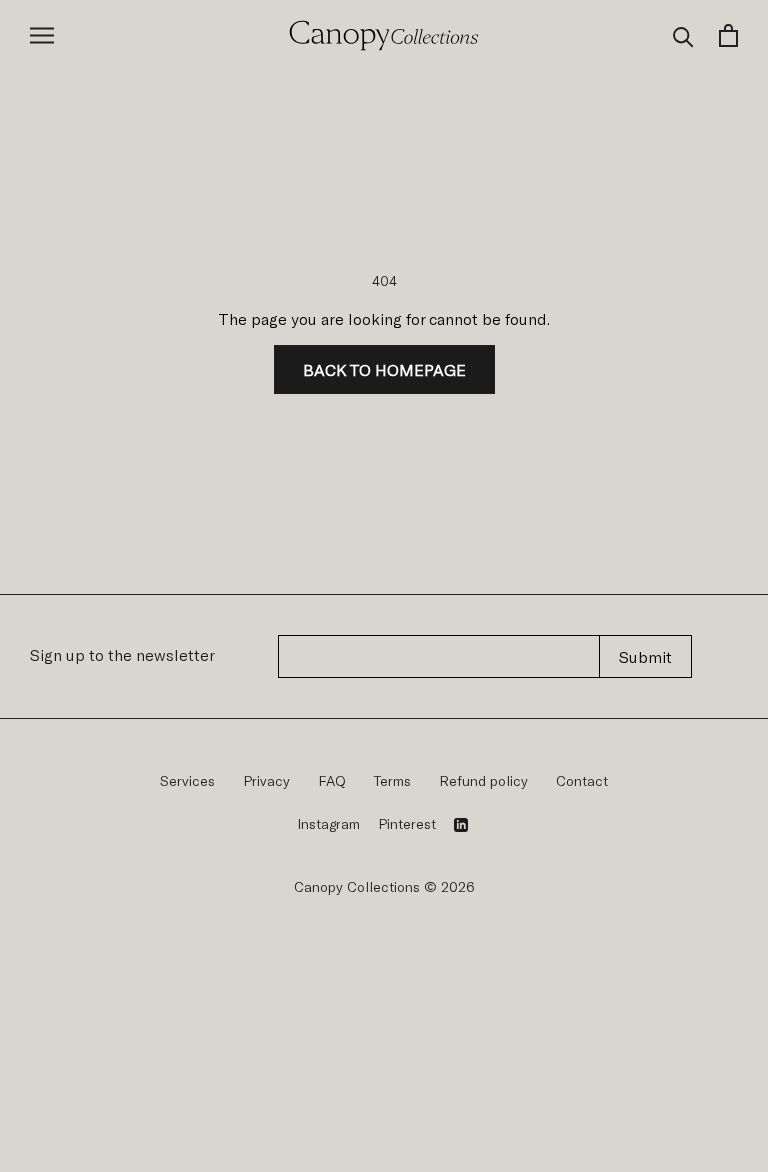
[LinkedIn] (461, 824)
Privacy (266, 780)
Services (187, 780)
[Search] (683, 35)
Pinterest (407, 823)
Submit (645, 656)
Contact (582, 780)
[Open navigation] (42, 35)
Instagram (328, 823)
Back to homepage (384, 369)
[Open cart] (728, 35)
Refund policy (483, 780)
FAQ (332, 780)
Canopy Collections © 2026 (384, 886)
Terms (392, 780)
